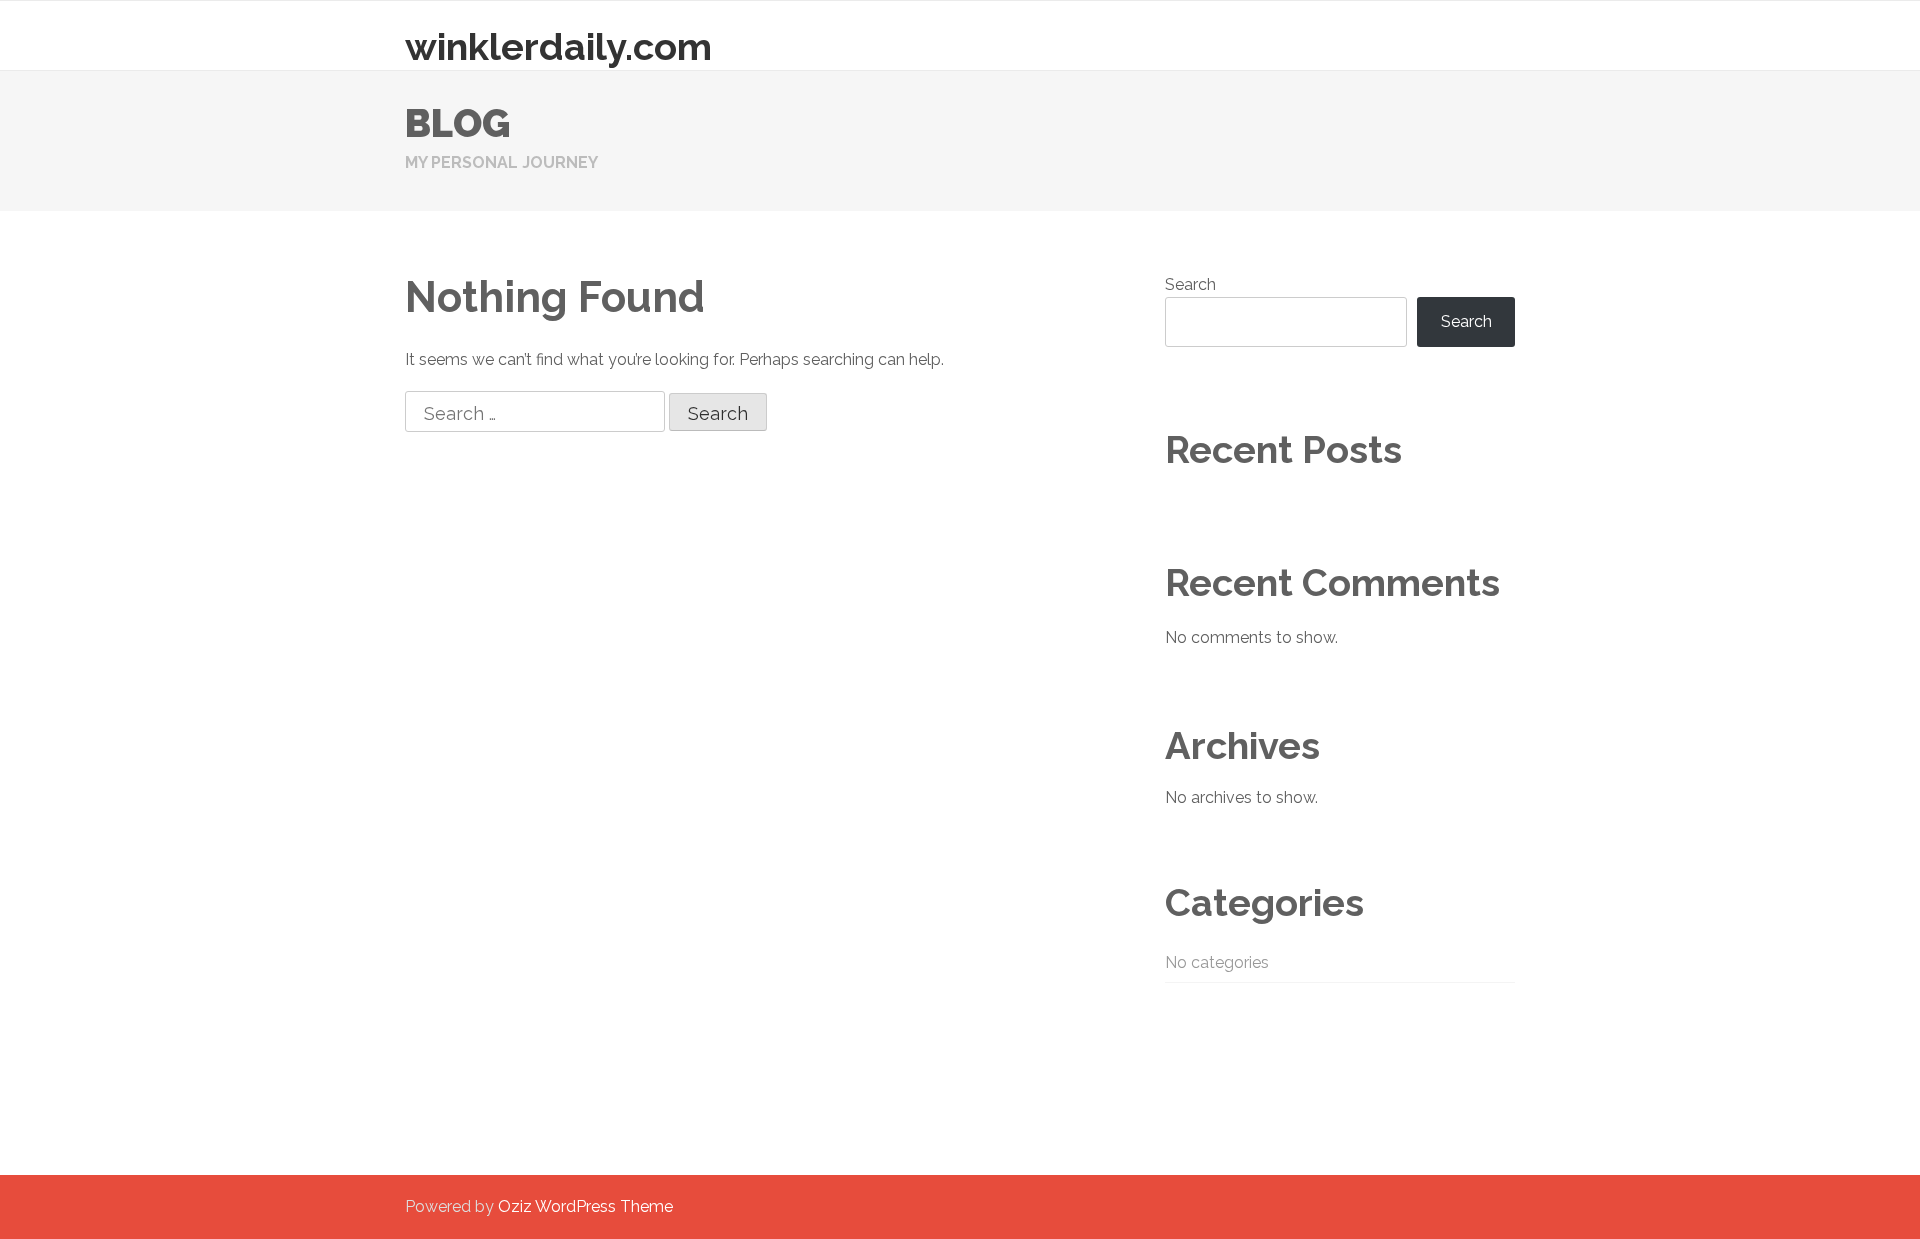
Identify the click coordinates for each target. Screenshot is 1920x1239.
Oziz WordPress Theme (585, 1206)
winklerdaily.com (558, 46)
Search (1190, 284)
